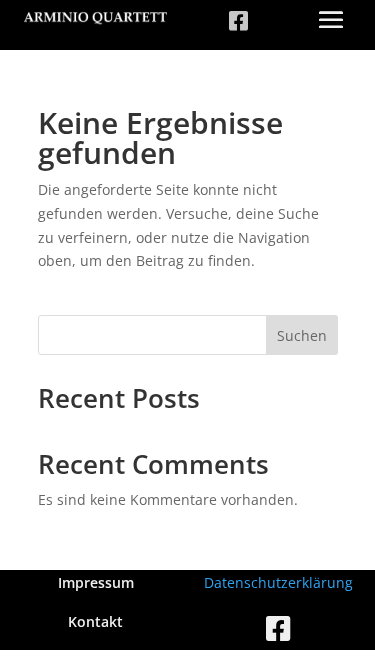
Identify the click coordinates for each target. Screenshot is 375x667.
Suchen (302, 335)
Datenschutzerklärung (278, 582)
